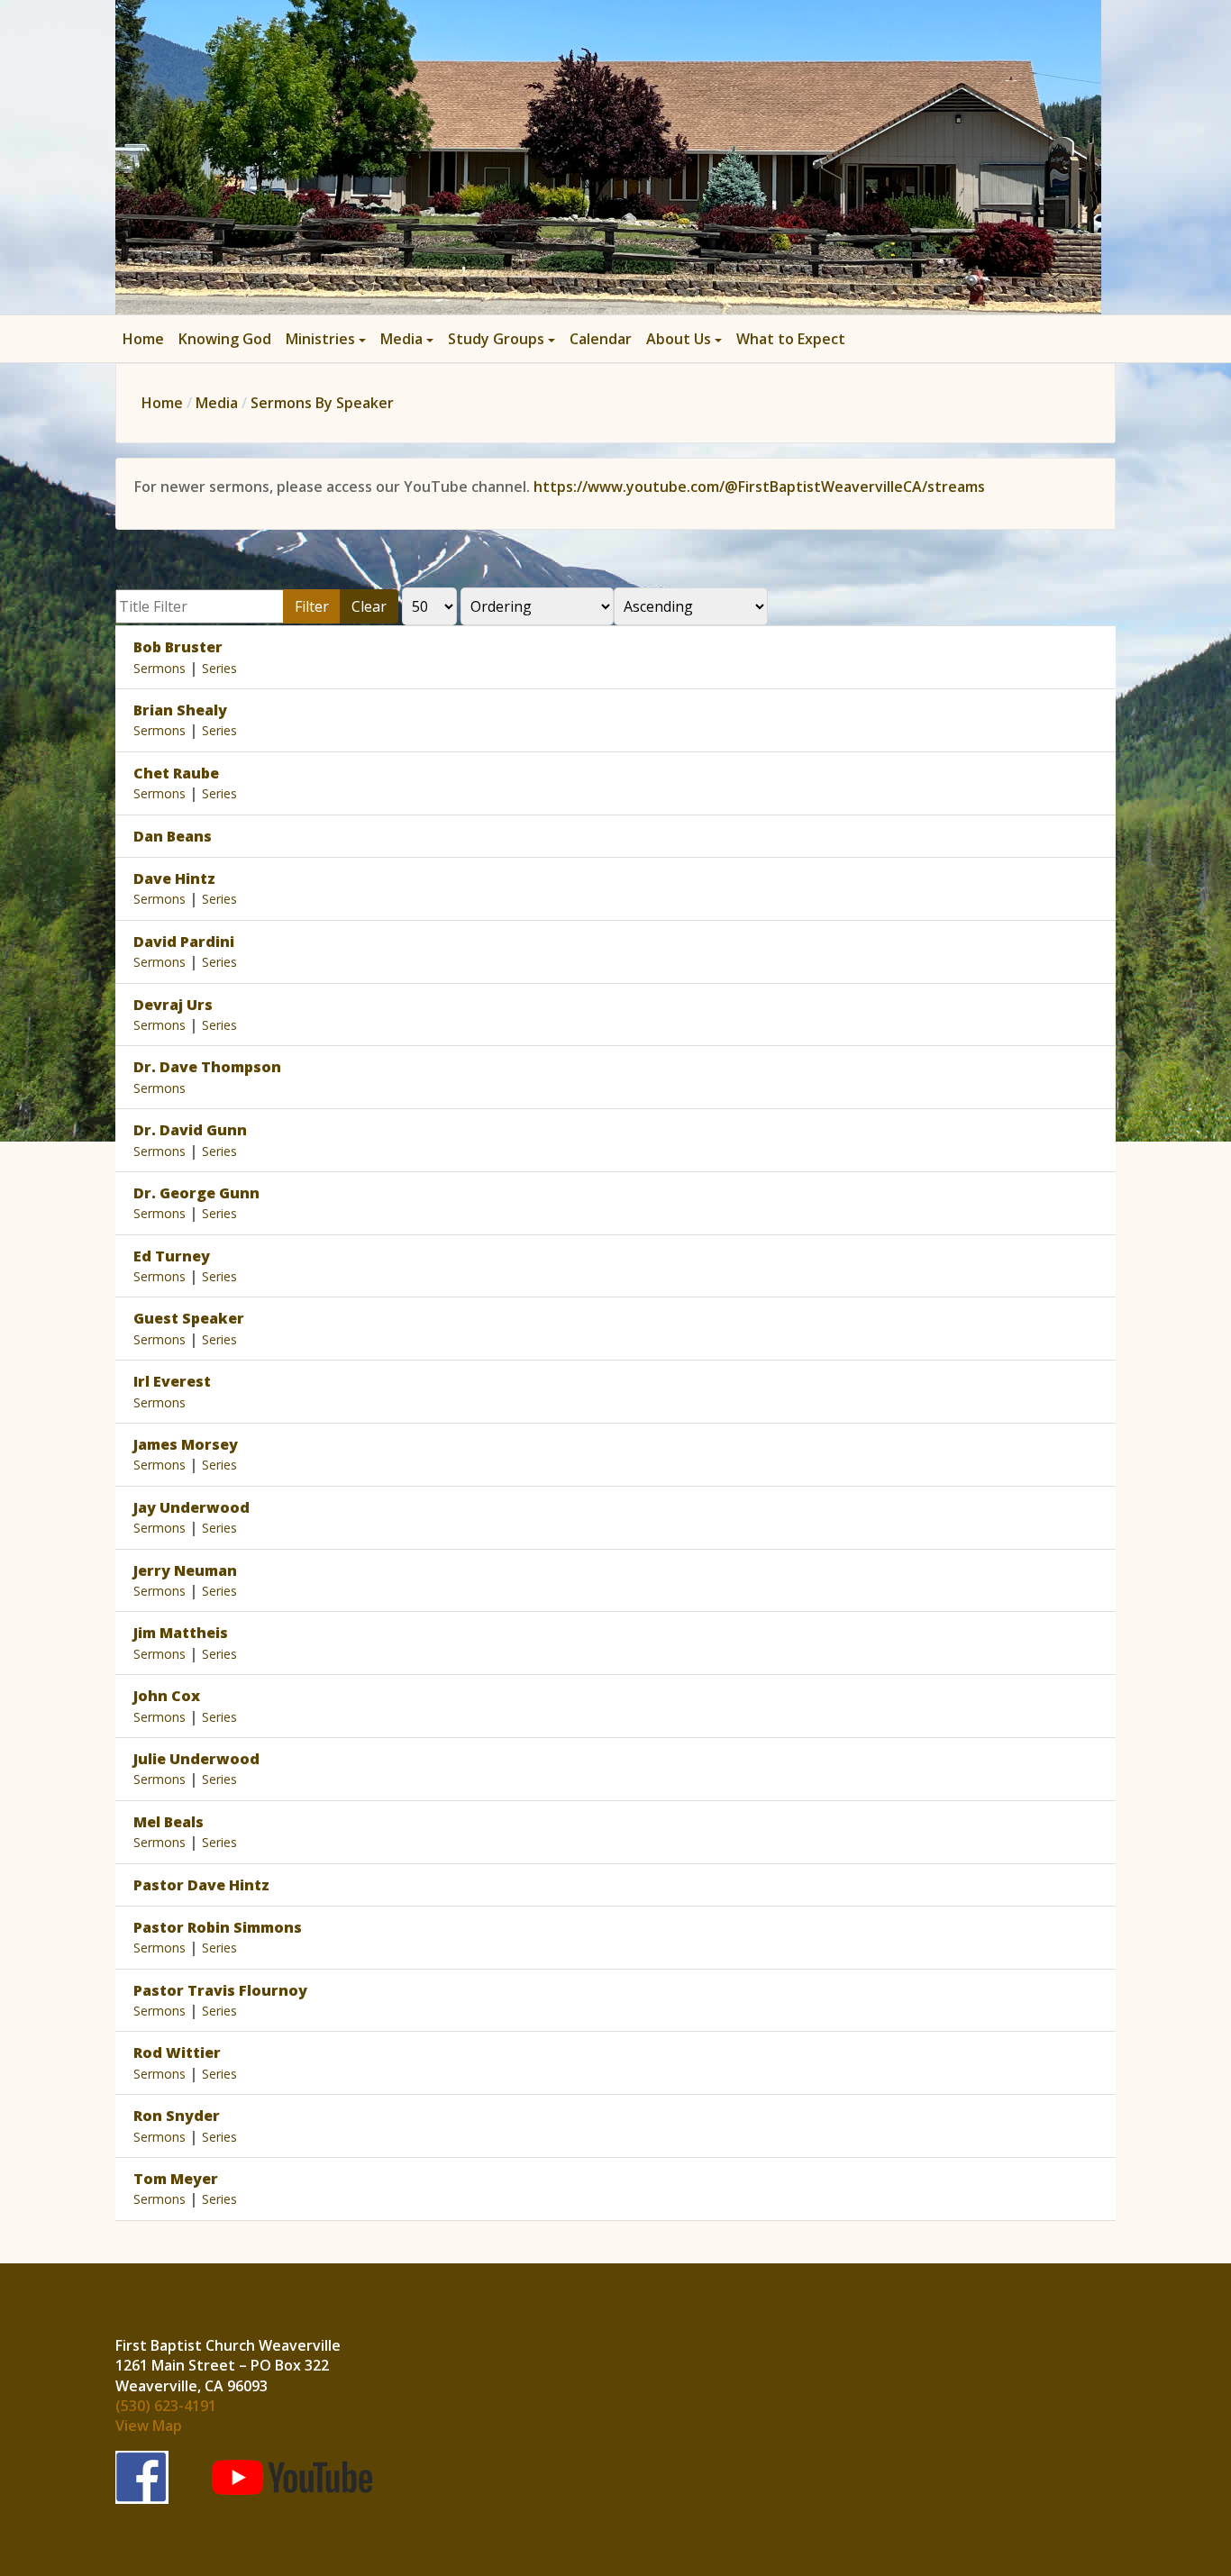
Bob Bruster (178, 647)
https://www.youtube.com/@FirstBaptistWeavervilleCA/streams (759, 487)
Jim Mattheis (181, 1633)
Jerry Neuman (185, 1570)
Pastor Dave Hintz (201, 1885)
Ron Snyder (177, 2116)
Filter (312, 606)
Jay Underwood (191, 1507)
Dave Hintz (174, 878)
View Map (149, 2426)
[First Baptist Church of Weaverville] (608, 155)
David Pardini (184, 942)
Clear (369, 606)
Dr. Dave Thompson (207, 1067)
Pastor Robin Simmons (218, 1927)
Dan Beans (173, 836)
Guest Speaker (189, 1318)
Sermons (160, 668)
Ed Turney (172, 1256)
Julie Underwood (196, 1759)
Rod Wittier (177, 2053)
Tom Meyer (176, 2179)
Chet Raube (176, 773)
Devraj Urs (173, 1005)
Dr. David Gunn (190, 1130)
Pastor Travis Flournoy (220, 1990)
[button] (326, 339)
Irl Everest (172, 1381)
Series (219, 668)
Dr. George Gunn (196, 1193)
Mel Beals (169, 1822)
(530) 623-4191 (166, 2406)
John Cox (167, 1696)
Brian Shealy (180, 710)
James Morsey (186, 1444)
